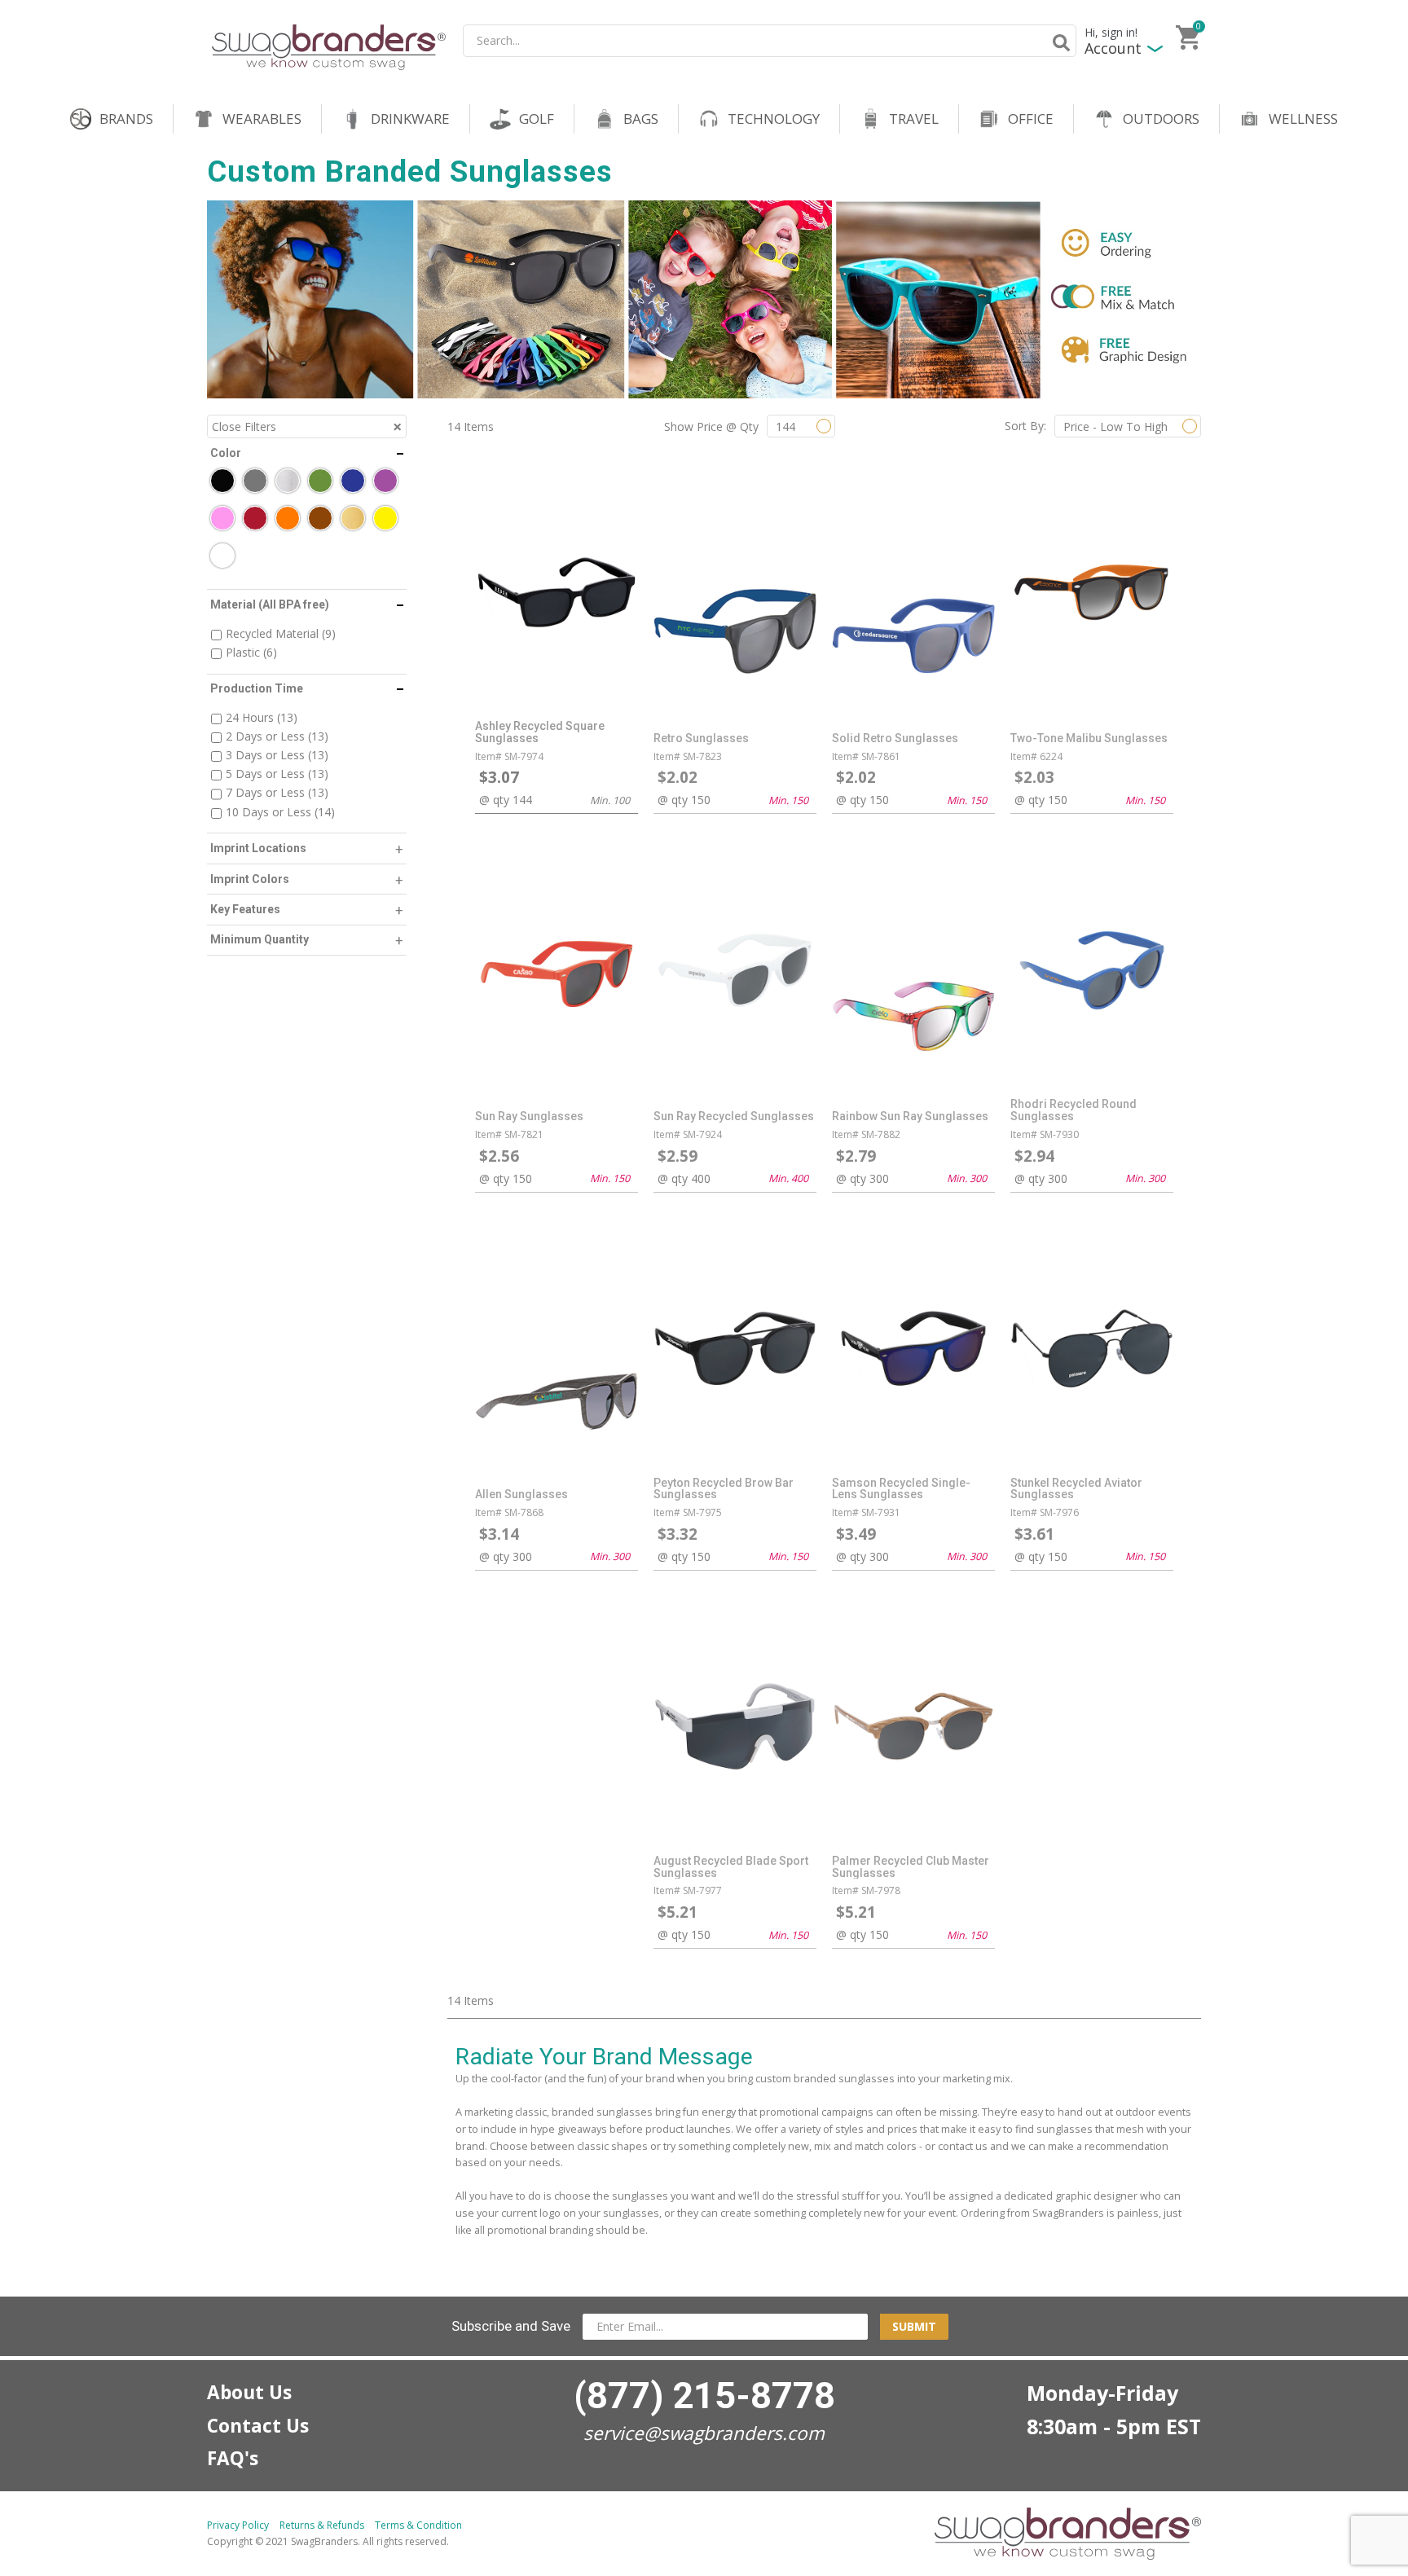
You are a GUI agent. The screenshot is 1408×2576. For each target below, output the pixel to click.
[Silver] (288, 481)
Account (1113, 48)
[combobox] (770, 41)
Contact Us (258, 2426)
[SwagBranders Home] (329, 47)
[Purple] (385, 481)
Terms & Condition (418, 2525)
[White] (222, 556)
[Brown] (320, 518)
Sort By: (1025, 426)
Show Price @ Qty (711, 426)
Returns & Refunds (322, 2525)
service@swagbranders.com (704, 2433)
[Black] (222, 481)
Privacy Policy (238, 2525)
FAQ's (233, 2458)
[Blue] (353, 481)
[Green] (320, 481)
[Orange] (288, 518)
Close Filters (244, 426)
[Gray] (255, 481)
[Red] (255, 518)
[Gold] (353, 518)
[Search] (1058, 42)
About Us (249, 2392)
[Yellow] (385, 518)
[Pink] (222, 518)
